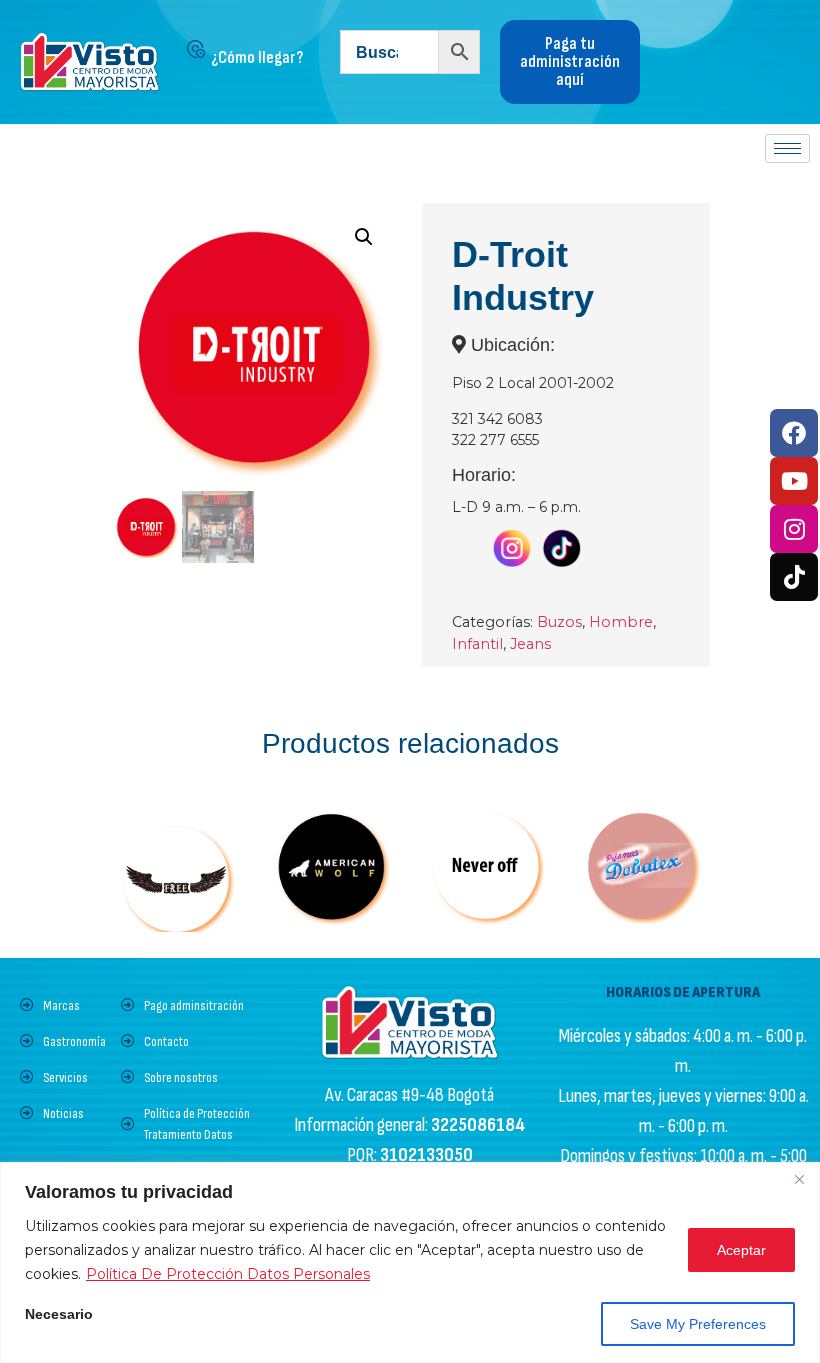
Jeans (530, 644)
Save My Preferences (698, 1324)
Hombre (621, 622)
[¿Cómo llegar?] (196, 49)
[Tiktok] (794, 577)
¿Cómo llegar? (257, 57)
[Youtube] (794, 481)
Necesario (59, 1314)
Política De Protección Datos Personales (228, 1274)
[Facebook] (794, 433)
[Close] (799, 1179)
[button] (364, 237)
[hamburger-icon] (787, 148)
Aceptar (741, 1250)
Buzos (559, 622)
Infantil (477, 644)
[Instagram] (794, 529)
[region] (410, 1262)
